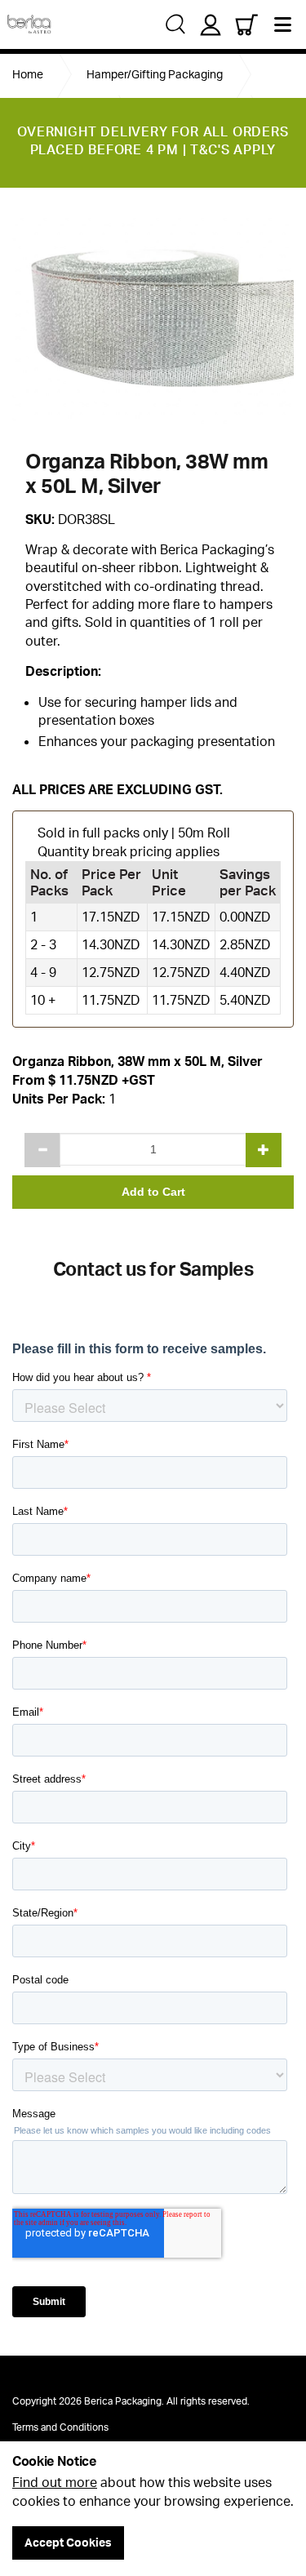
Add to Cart (153, 1192)
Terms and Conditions (60, 2427)
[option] (153, 318)
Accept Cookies (68, 2542)
